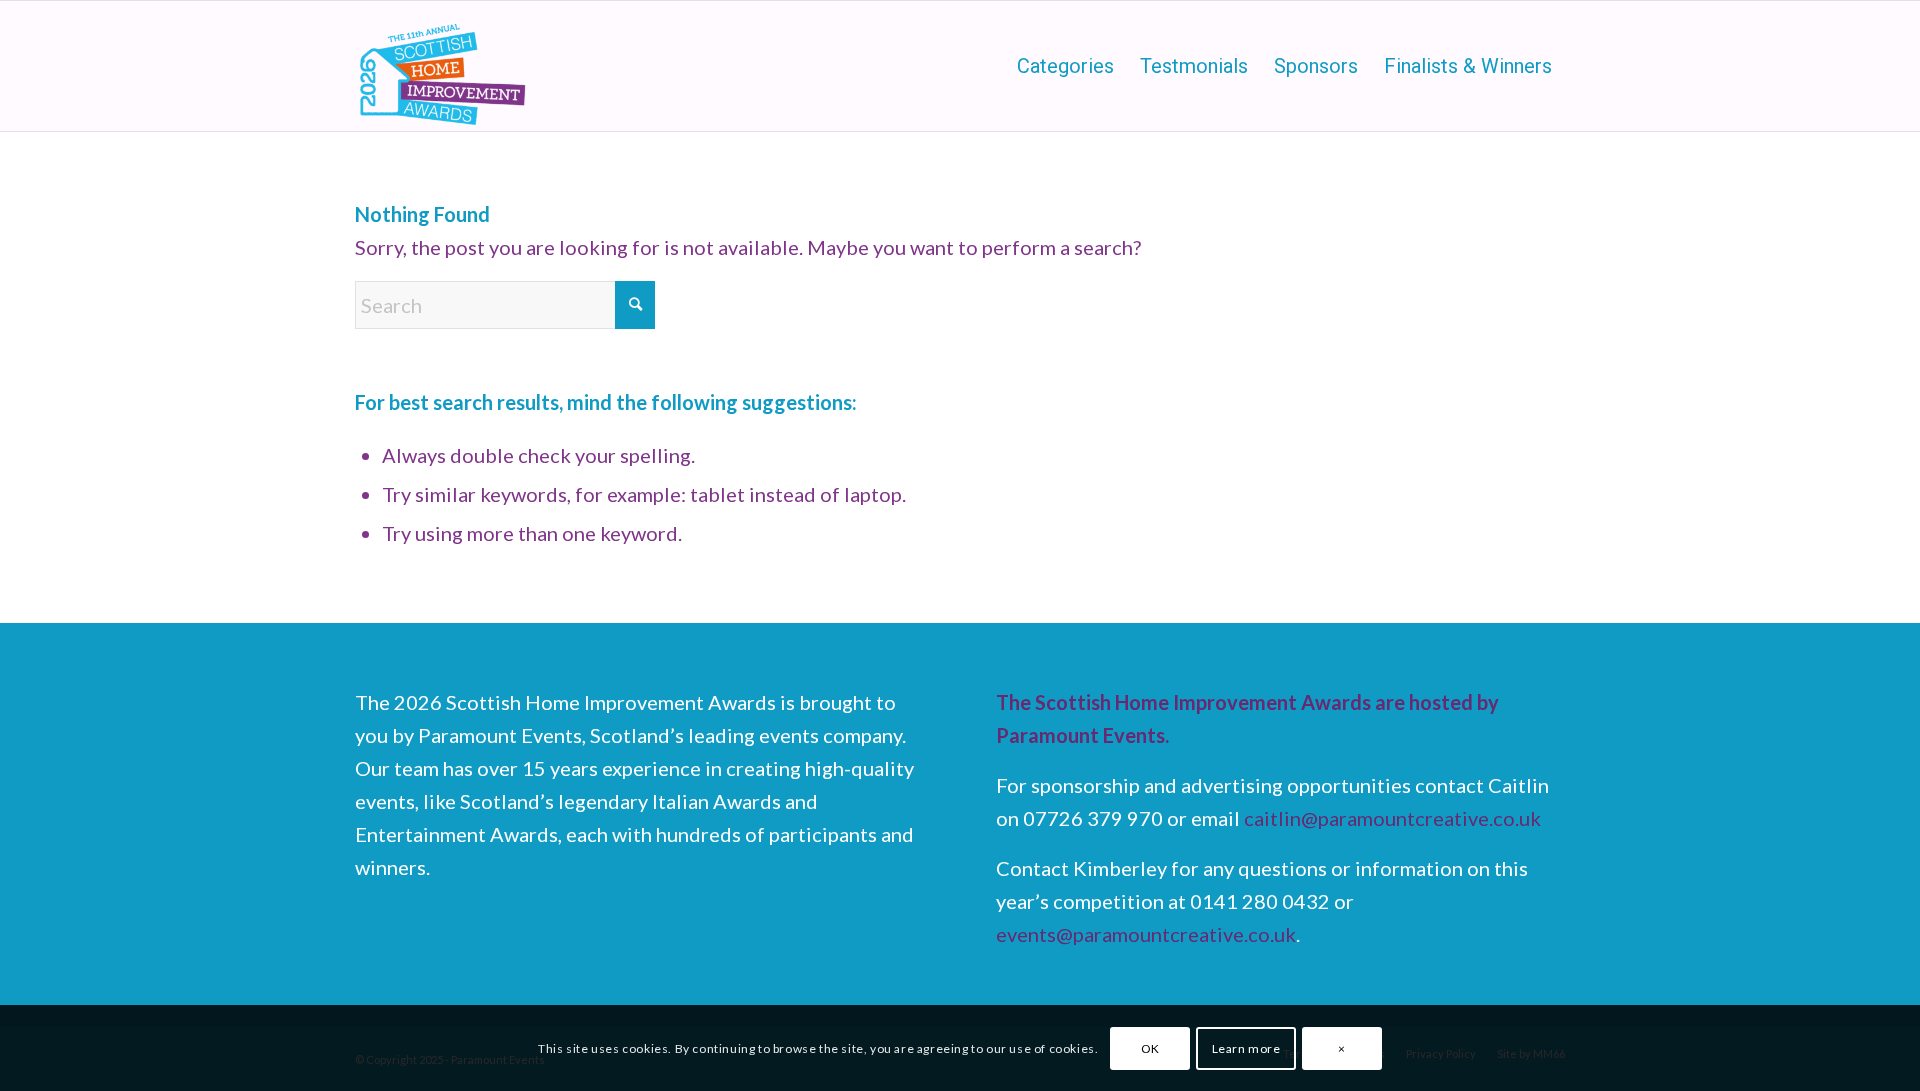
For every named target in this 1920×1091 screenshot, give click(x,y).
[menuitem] (1065, 66)
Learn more (1246, 1047)
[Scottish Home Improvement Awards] (444, 66)
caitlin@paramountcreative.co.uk (1392, 818)
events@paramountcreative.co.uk (1146, 934)
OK (1150, 1047)
